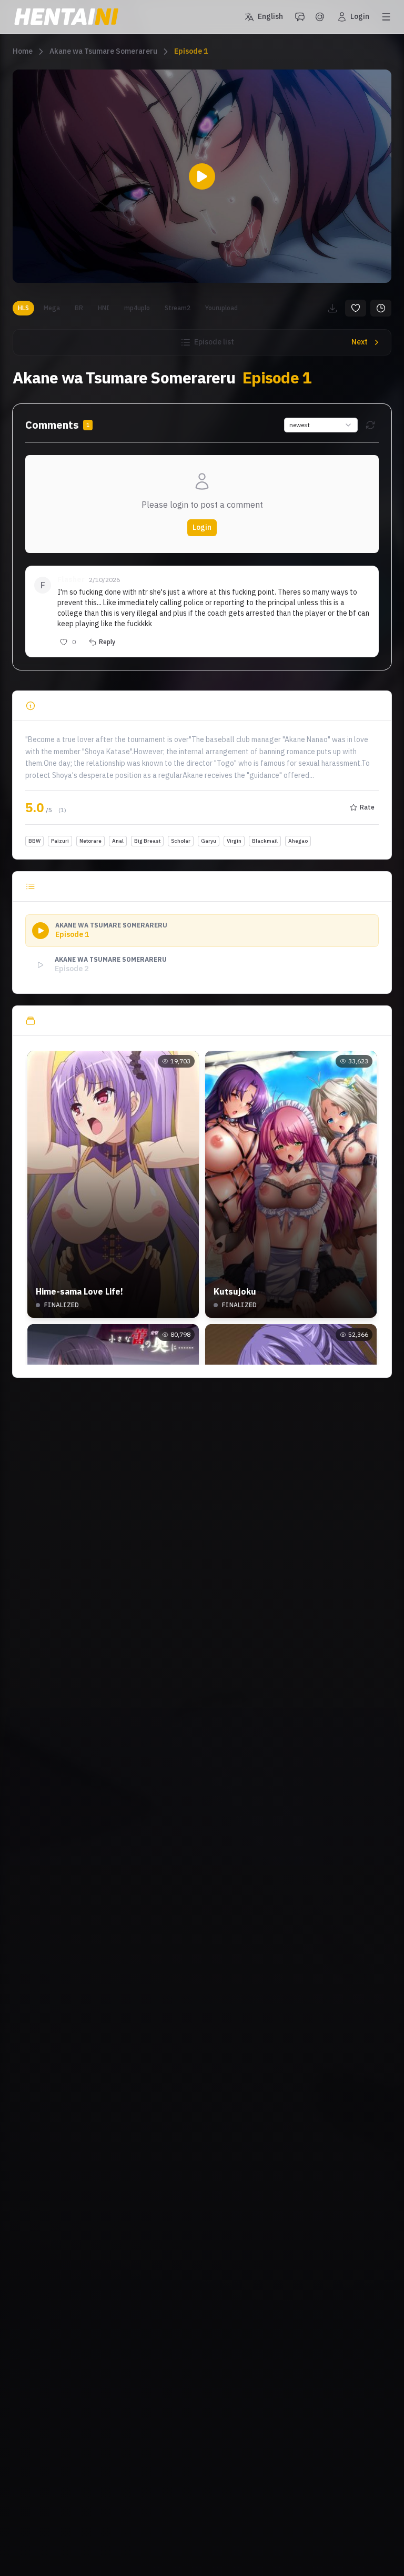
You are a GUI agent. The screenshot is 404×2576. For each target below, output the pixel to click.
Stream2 (178, 308)
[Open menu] (386, 17)
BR (79, 308)
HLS (23, 308)
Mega (52, 308)
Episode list (214, 342)
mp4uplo (137, 308)
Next (360, 342)
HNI (104, 308)
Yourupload (221, 308)
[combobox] (321, 425)
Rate (367, 807)
